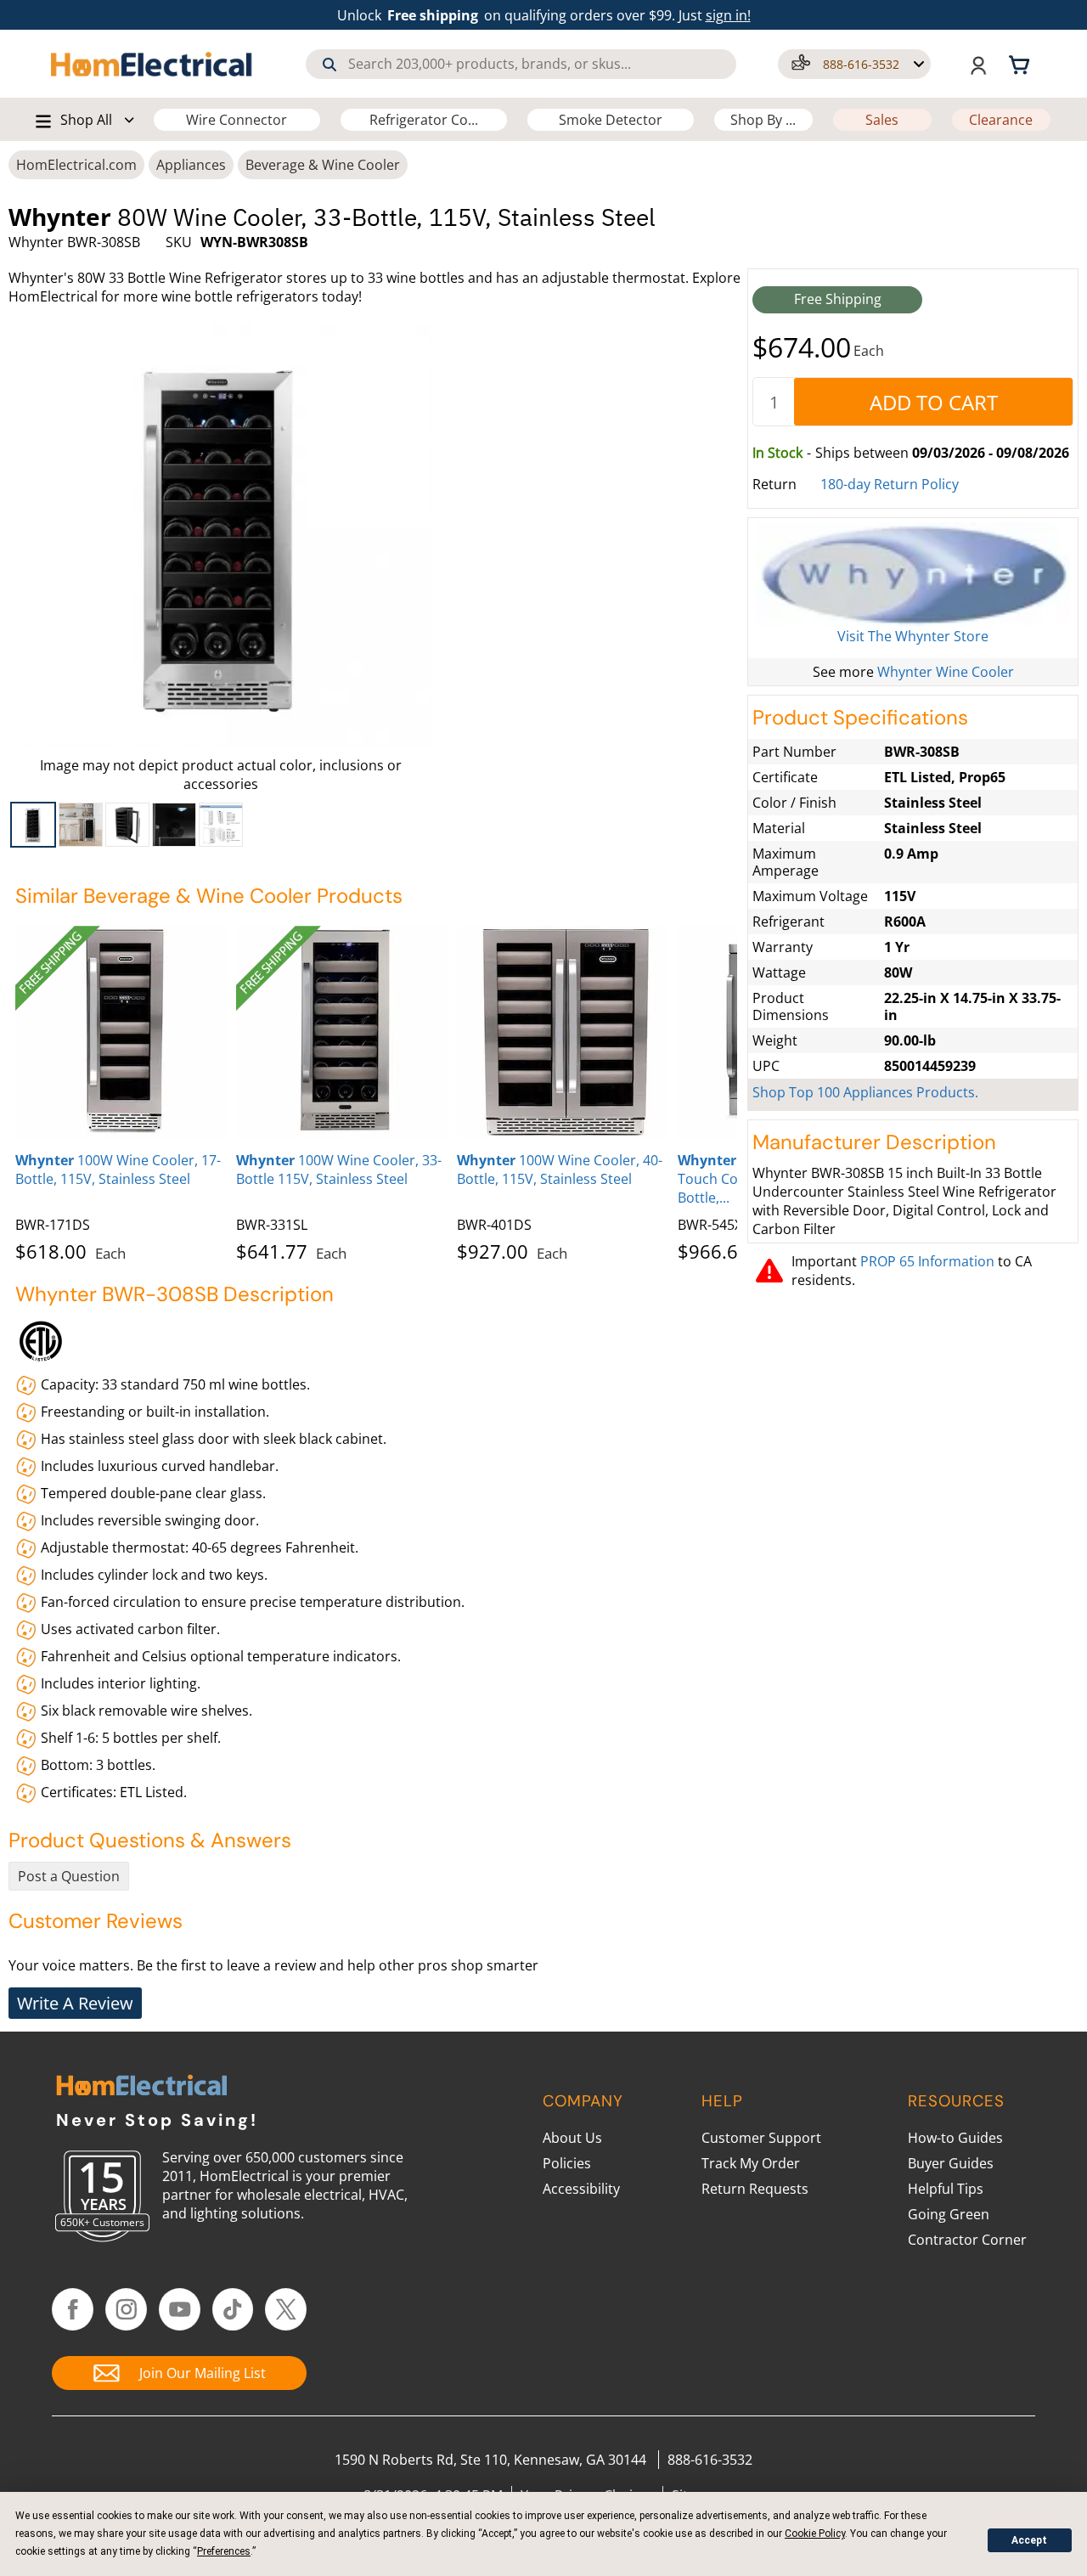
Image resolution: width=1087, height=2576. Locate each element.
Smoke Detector (611, 120)
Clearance (1001, 120)
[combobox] (521, 64)
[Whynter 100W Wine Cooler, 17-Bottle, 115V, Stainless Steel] (121, 1032)
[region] (221, 825)
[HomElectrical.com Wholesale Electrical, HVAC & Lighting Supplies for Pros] (152, 64)
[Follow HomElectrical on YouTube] (180, 2309)
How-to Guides (955, 2138)
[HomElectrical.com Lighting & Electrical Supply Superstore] (141, 2087)
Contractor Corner (967, 2240)
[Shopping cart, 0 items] (1022, 64)
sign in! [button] (728, 15)
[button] (854, 64)
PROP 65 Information (927, 1261)
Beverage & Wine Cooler (323, 165)
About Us (572, 2138)
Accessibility (581, 2189)
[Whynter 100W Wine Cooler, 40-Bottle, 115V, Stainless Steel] (563, 1032)
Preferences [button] (224, 2551)
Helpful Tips (946, 2189)
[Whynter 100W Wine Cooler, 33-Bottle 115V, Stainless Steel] (342, 1032)
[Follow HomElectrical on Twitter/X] (286, 2309)
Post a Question (69, 1876)
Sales (882, 120)
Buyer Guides (951, 2163)
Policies (567, 2163)
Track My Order (751, 2163)
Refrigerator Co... (424, 120)
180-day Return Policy (890, 484)
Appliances (191, 165)
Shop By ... (763, 120)
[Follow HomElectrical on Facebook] (73, 2309)
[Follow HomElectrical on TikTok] (233, 2309)
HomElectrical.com (76, 165)
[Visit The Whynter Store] (913, 575)
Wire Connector (237, 120)
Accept (1029, 2540)
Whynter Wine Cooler (946, 672)
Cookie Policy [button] (815, 2534)
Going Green (949, 2214)
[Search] (329, 65)
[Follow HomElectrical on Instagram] (126, 2309)
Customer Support (761, 2138)
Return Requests (755, 2189)
